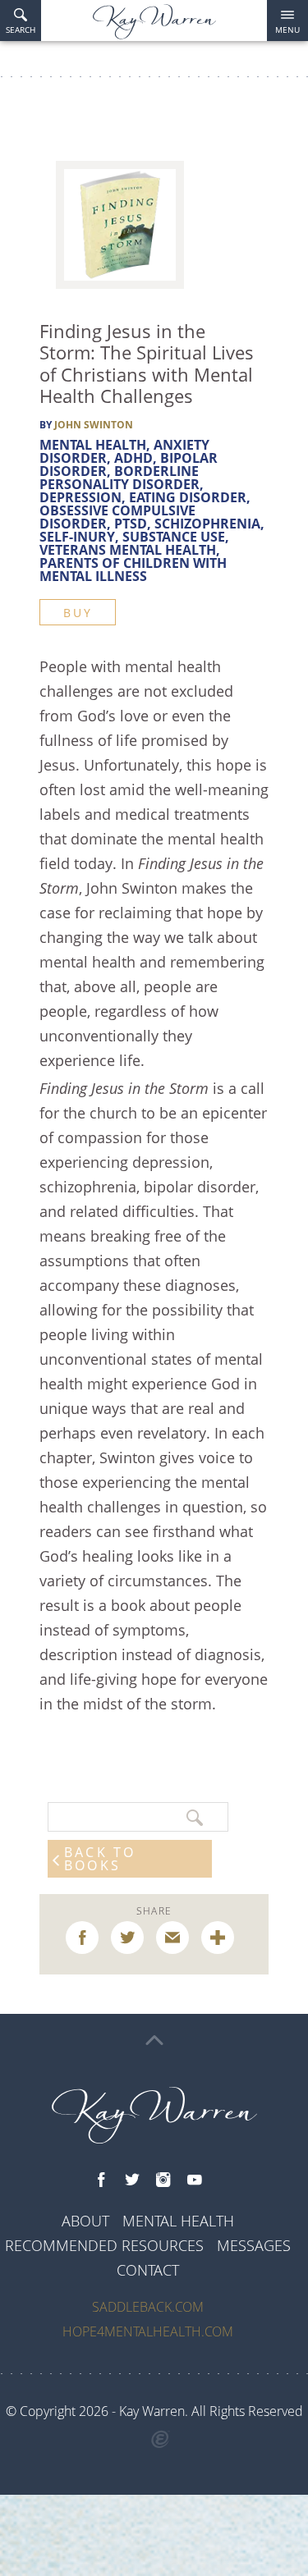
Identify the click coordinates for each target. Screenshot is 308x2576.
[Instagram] (163, 2180)
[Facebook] (101, 2180)
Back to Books (100, 1859)
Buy (78, 613)
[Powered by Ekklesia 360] (160, 2440)
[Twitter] (132, 2180)
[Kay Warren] (154, 22)
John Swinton (94, 425)
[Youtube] (195, 2180)
